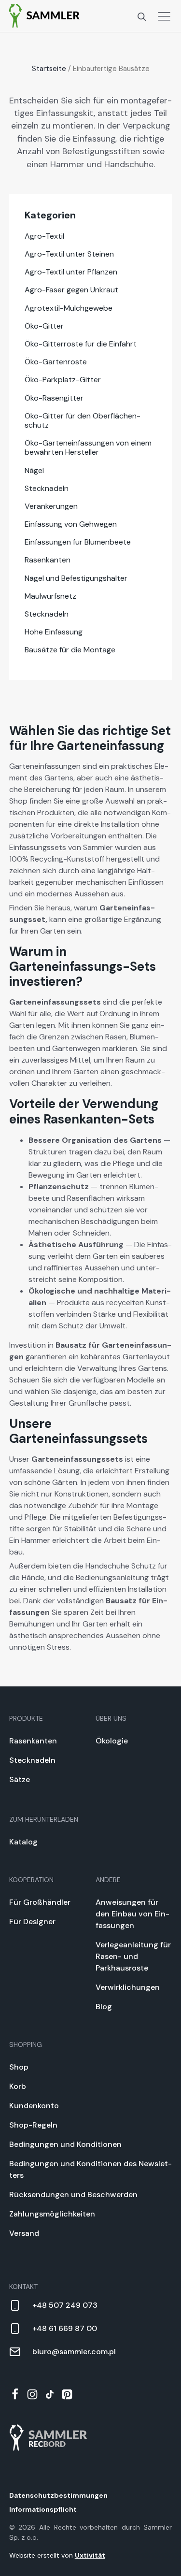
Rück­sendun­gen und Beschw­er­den (73, 2195)
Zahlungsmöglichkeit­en (52, 2214)
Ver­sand (24, 2233)
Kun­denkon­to (34, 2106)
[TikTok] (50, 2394)
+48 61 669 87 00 (65, 2328)
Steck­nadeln (32, 1760)
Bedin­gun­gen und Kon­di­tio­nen (65, 2144)
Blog (104, 2007)
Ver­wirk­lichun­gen (128, 1987)
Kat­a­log (23, 1842)
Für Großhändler (40, 1902)
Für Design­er (32, 1921)
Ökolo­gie (112, 1741)
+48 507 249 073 (65, 2305)
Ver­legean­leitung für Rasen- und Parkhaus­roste (133, 1956)
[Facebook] (15, 2394)
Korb (18, 2086)
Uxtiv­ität (90, 2555)
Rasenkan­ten (33, 1741)
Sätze (20, 1779)
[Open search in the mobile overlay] (142, 16)
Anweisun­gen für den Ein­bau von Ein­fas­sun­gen (132, 1914)
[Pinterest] (67, 2394)
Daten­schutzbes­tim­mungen (58, 2495)
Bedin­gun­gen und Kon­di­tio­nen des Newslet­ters (90, 2169)
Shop (19, 2067)
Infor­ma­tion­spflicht (43, 2509)
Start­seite (49, 69)
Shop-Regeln (33, 2125)
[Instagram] (32, 2394)
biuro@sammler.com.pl (74, 2352)
